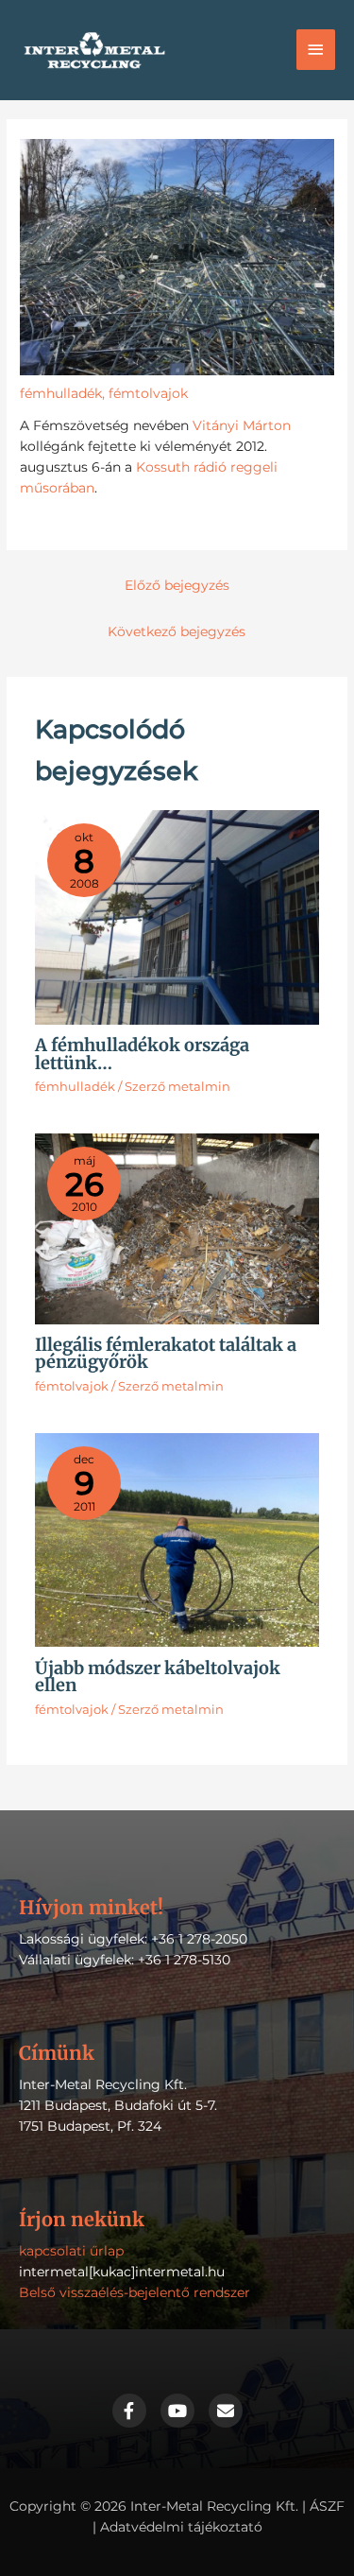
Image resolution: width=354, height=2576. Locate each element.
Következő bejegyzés (177, 631)
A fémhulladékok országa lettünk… (142, 1054)
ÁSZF (327, 2506)
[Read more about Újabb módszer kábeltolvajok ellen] (177, 1539)
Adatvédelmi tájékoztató (181, 2527)
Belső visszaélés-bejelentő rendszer (135, 2292)
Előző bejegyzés (177, 585)
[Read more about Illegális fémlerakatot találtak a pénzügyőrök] (177, 1228)
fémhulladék (61, 393)
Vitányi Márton (242, 425)
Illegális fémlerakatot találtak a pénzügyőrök (166, 1353)
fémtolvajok (148, 393)
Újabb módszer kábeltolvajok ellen (158, 1677)
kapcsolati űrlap (71, 2251)
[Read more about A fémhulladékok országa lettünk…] (177, 916)
